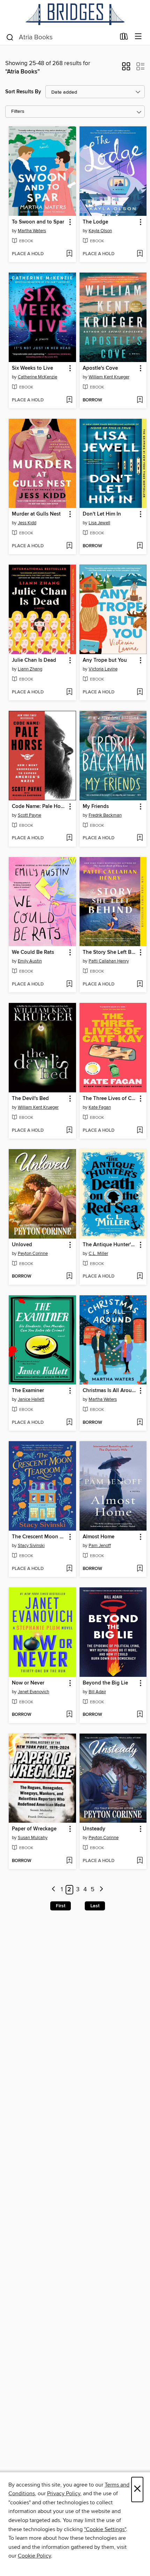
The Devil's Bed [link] (30, 1099)
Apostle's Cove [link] (100, 368)
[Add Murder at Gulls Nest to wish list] (69, 546)
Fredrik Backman (105, 815)
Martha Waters (32, 231)
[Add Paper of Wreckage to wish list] (69, 1861)
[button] (126, 69)
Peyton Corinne (33, 1254)
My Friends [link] (96, 807)
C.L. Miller (98, 1254)
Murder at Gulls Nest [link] (36, 514)
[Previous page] (54, 1890)
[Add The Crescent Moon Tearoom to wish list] (69, 1569)
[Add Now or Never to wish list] (69, 1715)
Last (95, 1906)
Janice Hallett (31, 1399)
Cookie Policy (34, 2556)
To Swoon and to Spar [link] (38, 222)
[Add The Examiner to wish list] (69, 1423)
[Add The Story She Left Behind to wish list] (140, 984)
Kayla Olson (100, 231)
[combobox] (61, 37)
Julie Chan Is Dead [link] (34, 660)
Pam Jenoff (100, 1546)
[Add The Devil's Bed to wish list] (69, 1131)
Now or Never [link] (28, 1683)
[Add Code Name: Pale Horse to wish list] (69, 838)
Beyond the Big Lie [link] (105, 1683)
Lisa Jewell (99, 523)
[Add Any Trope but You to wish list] (140, 692)
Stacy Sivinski (31, 1546)
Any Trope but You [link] (105, 660)
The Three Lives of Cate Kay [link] (110, 1099)
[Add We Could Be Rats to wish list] (69, 984)
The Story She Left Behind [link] (110, 952)
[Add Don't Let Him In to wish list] (140, 546)
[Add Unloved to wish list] (69, 1277)
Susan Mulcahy (33, 1838)
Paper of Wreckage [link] (34, 1829)
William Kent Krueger (109, 377)
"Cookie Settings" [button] (105, 2529)
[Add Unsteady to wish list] (140, 1861)
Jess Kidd (27, 523)
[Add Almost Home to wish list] (140, 1569)
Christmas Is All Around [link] (110, 1391)
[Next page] (101, 1890)
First (61, 1906)
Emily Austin (30, 961)
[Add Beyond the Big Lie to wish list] (140, 1715)
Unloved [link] (22, 1245)
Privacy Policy (64, 2493)
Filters (18, 112)
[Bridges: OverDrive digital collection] (75, 14)
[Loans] (124, 38)
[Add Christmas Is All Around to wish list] (140, 1423)
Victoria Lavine (103, 669)
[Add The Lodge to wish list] (140, 254)
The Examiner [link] (28, 1391)
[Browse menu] (138, 37)
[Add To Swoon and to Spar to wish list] (69, 254)
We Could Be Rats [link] (33, 952)
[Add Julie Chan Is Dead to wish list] (69, 692)
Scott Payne (29, 815)
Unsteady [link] (94, 1829)
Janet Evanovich (33, 1692)
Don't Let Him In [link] (102, 514)
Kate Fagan (100, 1107)
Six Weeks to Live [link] (32, 368)
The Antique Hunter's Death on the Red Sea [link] (110, 1245)
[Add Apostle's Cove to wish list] (140, 400)
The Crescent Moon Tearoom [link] (39, 1537)
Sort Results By (23, 92)
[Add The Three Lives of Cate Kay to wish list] (140, 1131)
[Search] (10, 37)
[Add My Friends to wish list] (140, 838)
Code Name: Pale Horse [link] (39, 807)
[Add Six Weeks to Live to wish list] (69, 400)
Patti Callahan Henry (109, 961)
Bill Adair (97, 1692)
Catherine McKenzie (37, 377)
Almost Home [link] (99, 1537)
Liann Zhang (30, 669)
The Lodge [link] (95, 222)
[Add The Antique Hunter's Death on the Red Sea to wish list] (140, 1277)
